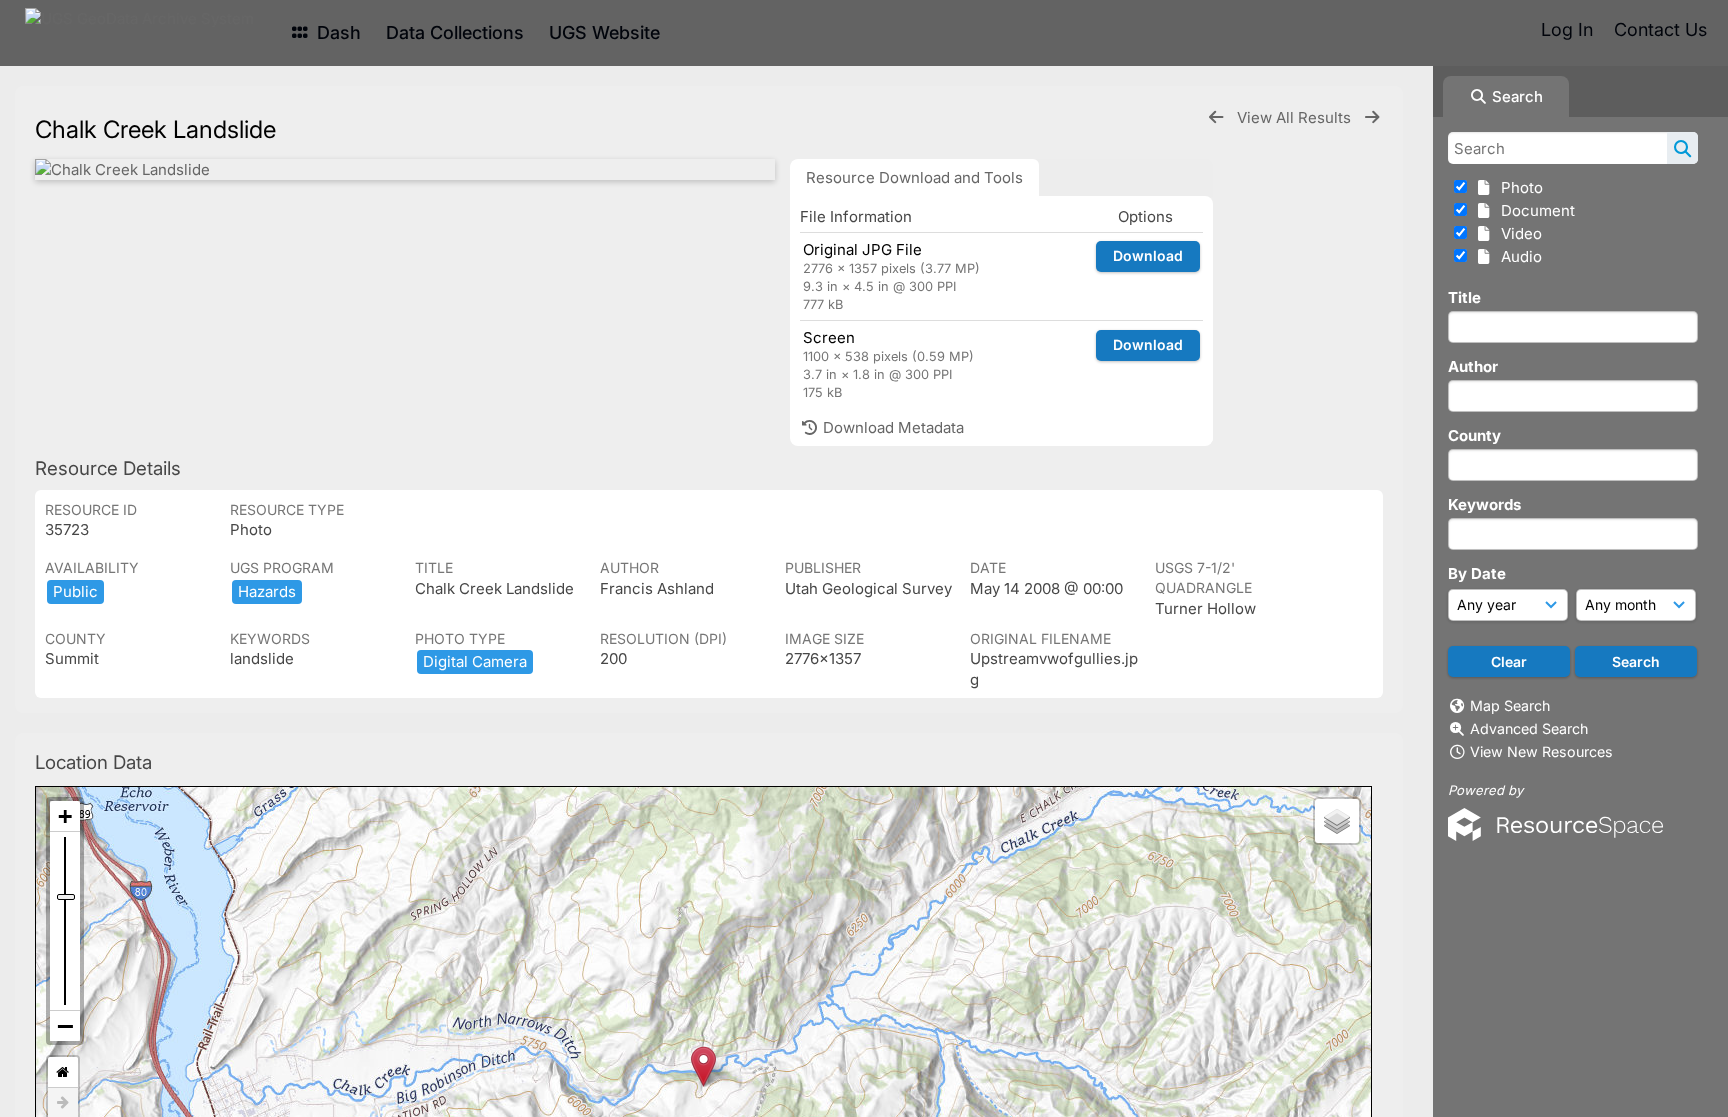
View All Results (1296, 117)
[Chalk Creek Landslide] (405, 169)
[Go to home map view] (63, 1072)
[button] (703, 1066)
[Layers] (1337, 821)
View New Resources (1541, 751)
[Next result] (1372, 117)
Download (1148, 255)
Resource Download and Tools (914, 177)
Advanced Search (1529, 728)
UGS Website (604, 32)
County (1474, 435)
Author (1473, 366)
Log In (1567, 29)
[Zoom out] (65, 1026)
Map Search (1510, 705)
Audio (1517, 256)
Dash (336, 32)
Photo (1518, 187)
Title (1464, 297)
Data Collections (455, 32)
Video (1517, 233)
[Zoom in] (65, 816)
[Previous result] (1216, 117)
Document (1534, 210)
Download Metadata (891, 427)
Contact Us (1660, 29)
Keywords (1484, 504)
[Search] (1682, 148)
